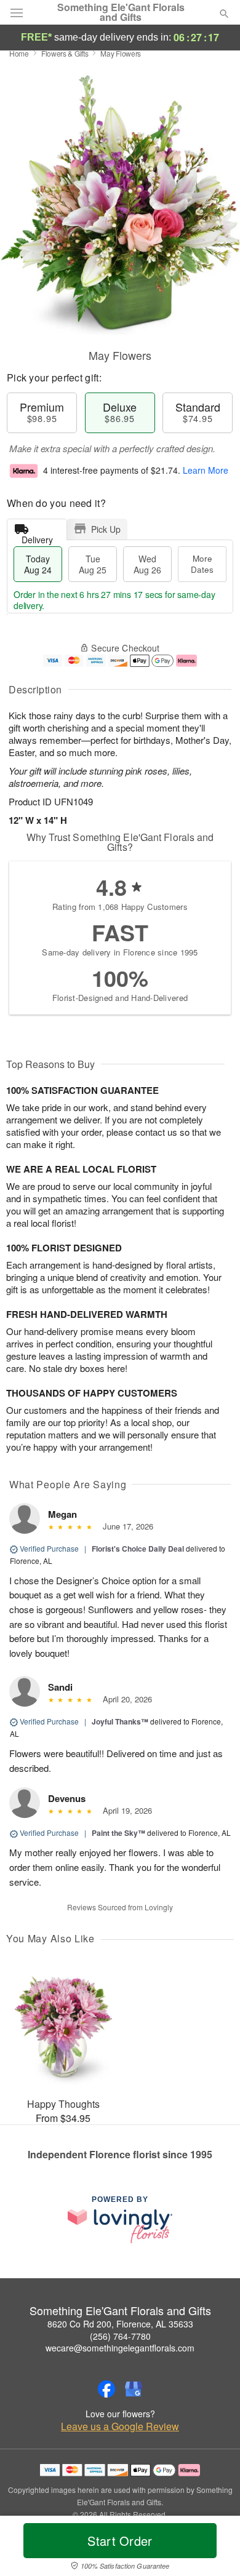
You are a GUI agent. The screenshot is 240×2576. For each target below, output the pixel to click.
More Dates (202, 564)
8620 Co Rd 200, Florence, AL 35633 (120, 2324)
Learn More (206, 470)
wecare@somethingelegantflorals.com (120, 2348)
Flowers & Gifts (65, 53)
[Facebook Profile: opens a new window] (106, 2389)
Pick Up (106, 529)
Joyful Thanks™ (120, 1721)
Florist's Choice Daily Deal (138, 1549)
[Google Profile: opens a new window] (134, 2389)
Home (19, 53)
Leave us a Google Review (120, 2426)
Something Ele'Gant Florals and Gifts (121, 12)
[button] (214, 2548)
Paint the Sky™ (118, 1833)
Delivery (37, 537)
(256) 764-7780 (120, 2336)
